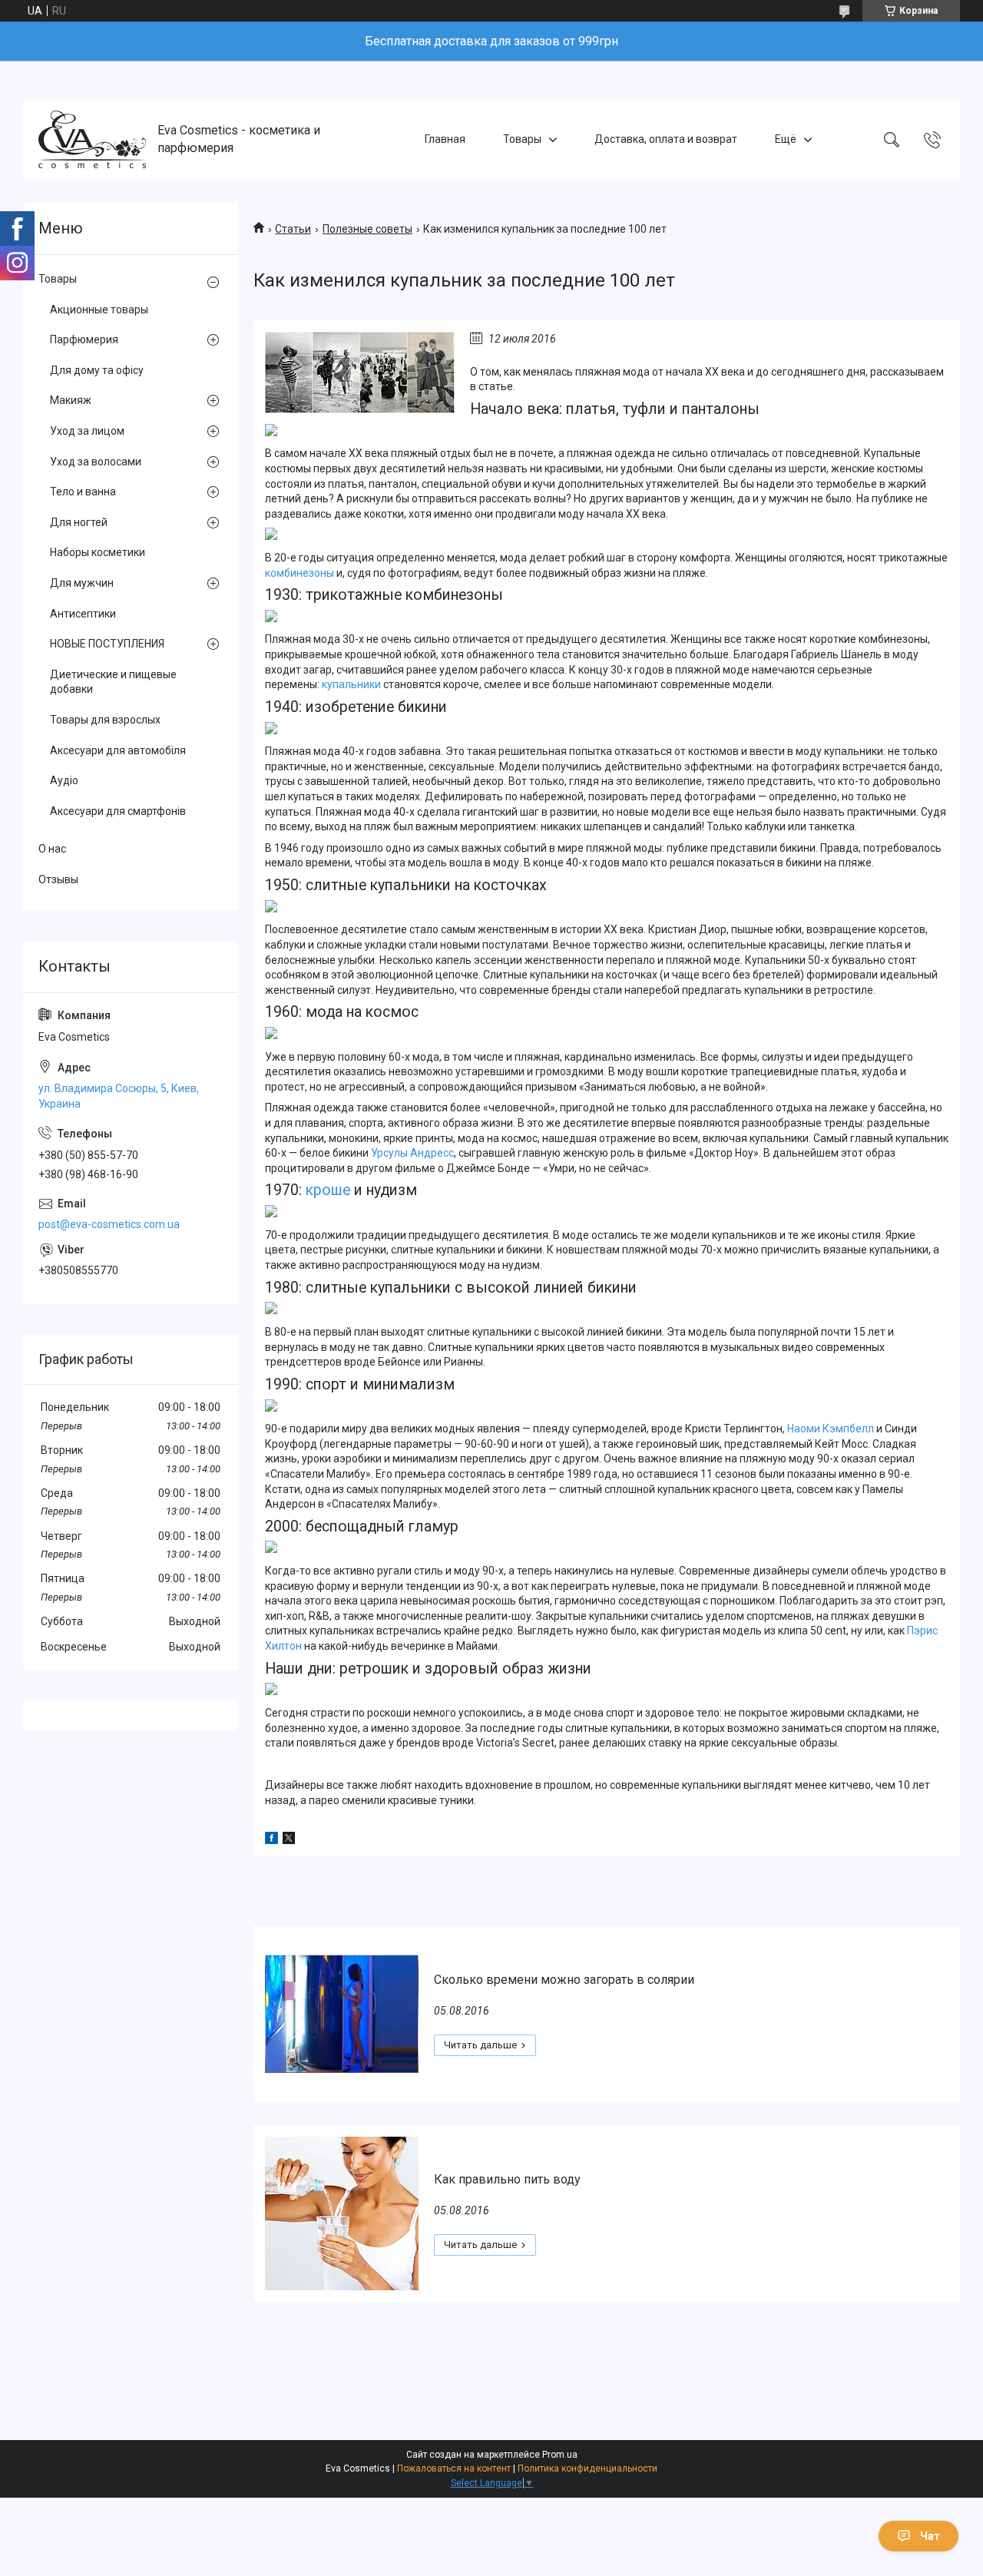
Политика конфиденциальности (587, 2468)
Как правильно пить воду (507, 2179)
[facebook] (271, 1840)
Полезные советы (367, 229)
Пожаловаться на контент (454, 2468)
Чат (930, 2536)
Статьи (293, 229)
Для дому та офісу (97, 370)
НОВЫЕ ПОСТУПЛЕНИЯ (107, 644)
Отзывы (58, 879)
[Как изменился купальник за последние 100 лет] (360, 372)
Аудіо (64, 780)
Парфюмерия (84, 339)
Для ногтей (79, 522)
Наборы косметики (98, 552)
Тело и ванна (83, 492)
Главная (445, 139)
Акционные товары (99, 310)
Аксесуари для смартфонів (118, 811)
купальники (351, 684)
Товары (522, 139)
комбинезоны (300, 573)
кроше (330, 1190)
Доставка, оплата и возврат (666, 139)
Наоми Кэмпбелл (831, 1429)
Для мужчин (82, 583)
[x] (289, 1840)
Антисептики (83, 614)
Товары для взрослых (105, 720)
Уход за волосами (96, 462)
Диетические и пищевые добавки (113, 682)
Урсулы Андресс (412, 1153)
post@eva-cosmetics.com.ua (109, 1224)
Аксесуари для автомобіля (118, 750)
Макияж (71, 400)
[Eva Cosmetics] (92, 139)
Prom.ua (560, 2455)
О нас (52, 849)
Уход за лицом (87, 431)
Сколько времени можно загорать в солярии (564, 1980)
